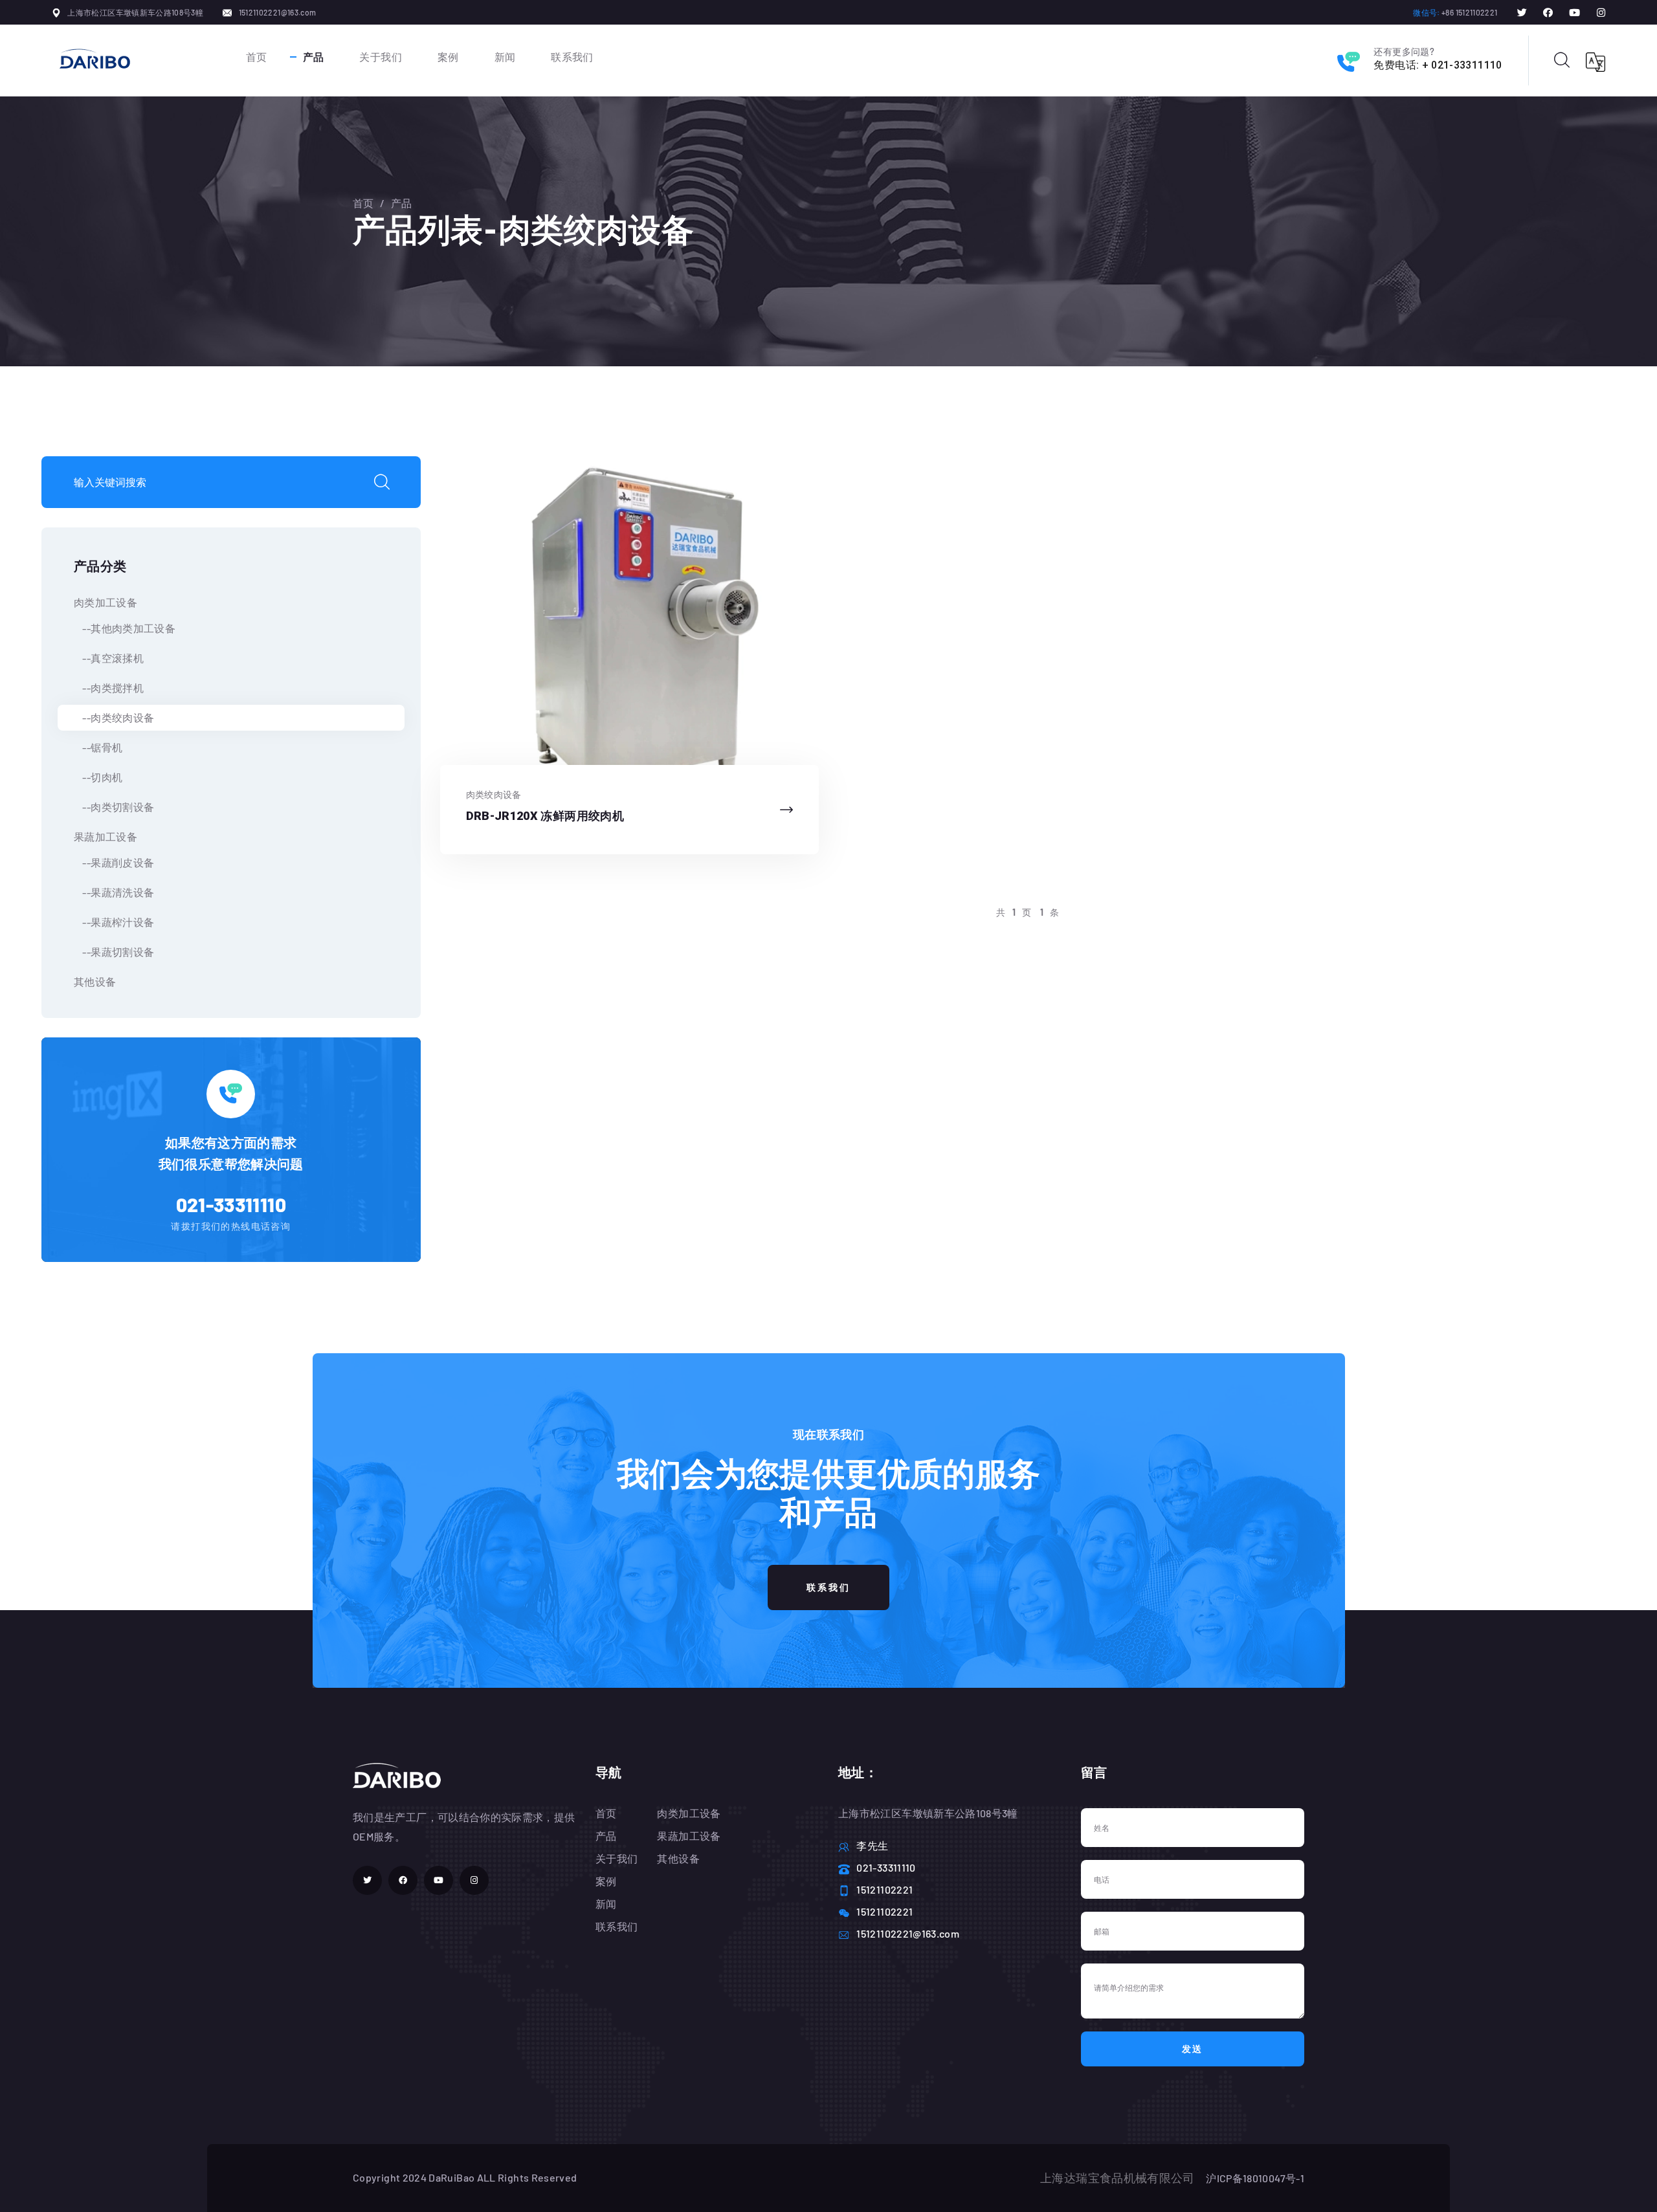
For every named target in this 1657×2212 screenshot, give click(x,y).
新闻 (505, 57)
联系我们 (572, 57)
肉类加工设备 (106, 602)
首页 (257, 57)
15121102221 (884, 1889)
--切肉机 (98, 777)
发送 (1193, 2049)
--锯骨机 (98, 747)
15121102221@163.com (278, 12)
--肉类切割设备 (114, 807)
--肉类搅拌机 (109, 688)
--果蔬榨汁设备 (114, 922)
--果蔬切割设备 (114, 952)
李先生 (872, 1845)
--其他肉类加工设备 (125, 628)
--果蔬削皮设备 (114, 862)
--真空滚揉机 (109, 658)
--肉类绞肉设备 (114, 717)
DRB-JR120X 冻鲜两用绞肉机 (545, 816)
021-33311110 (231, 1204)
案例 (448, 57)
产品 (314, 57)
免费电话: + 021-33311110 (1438, 65)
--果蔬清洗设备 (114, 892)
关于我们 (380, 57)
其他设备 (95, 981)
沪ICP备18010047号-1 (1255, 2178)
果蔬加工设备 (106, 836)
